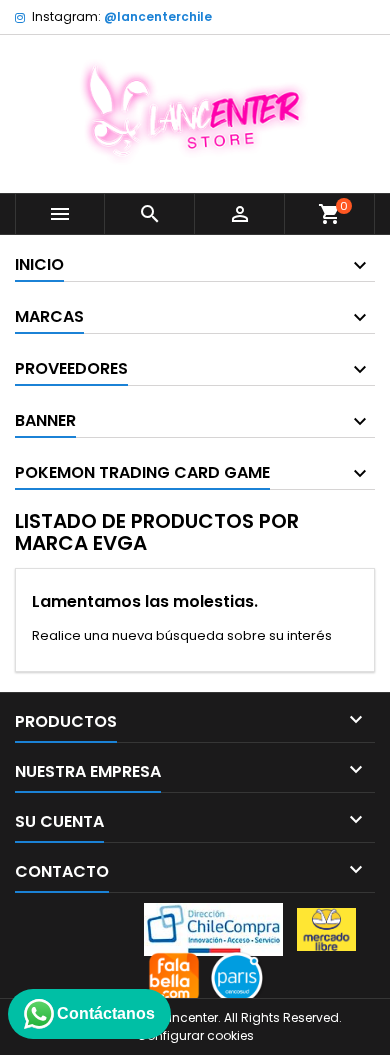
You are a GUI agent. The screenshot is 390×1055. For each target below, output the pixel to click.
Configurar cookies (195, 1035)
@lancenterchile (158, 16)
